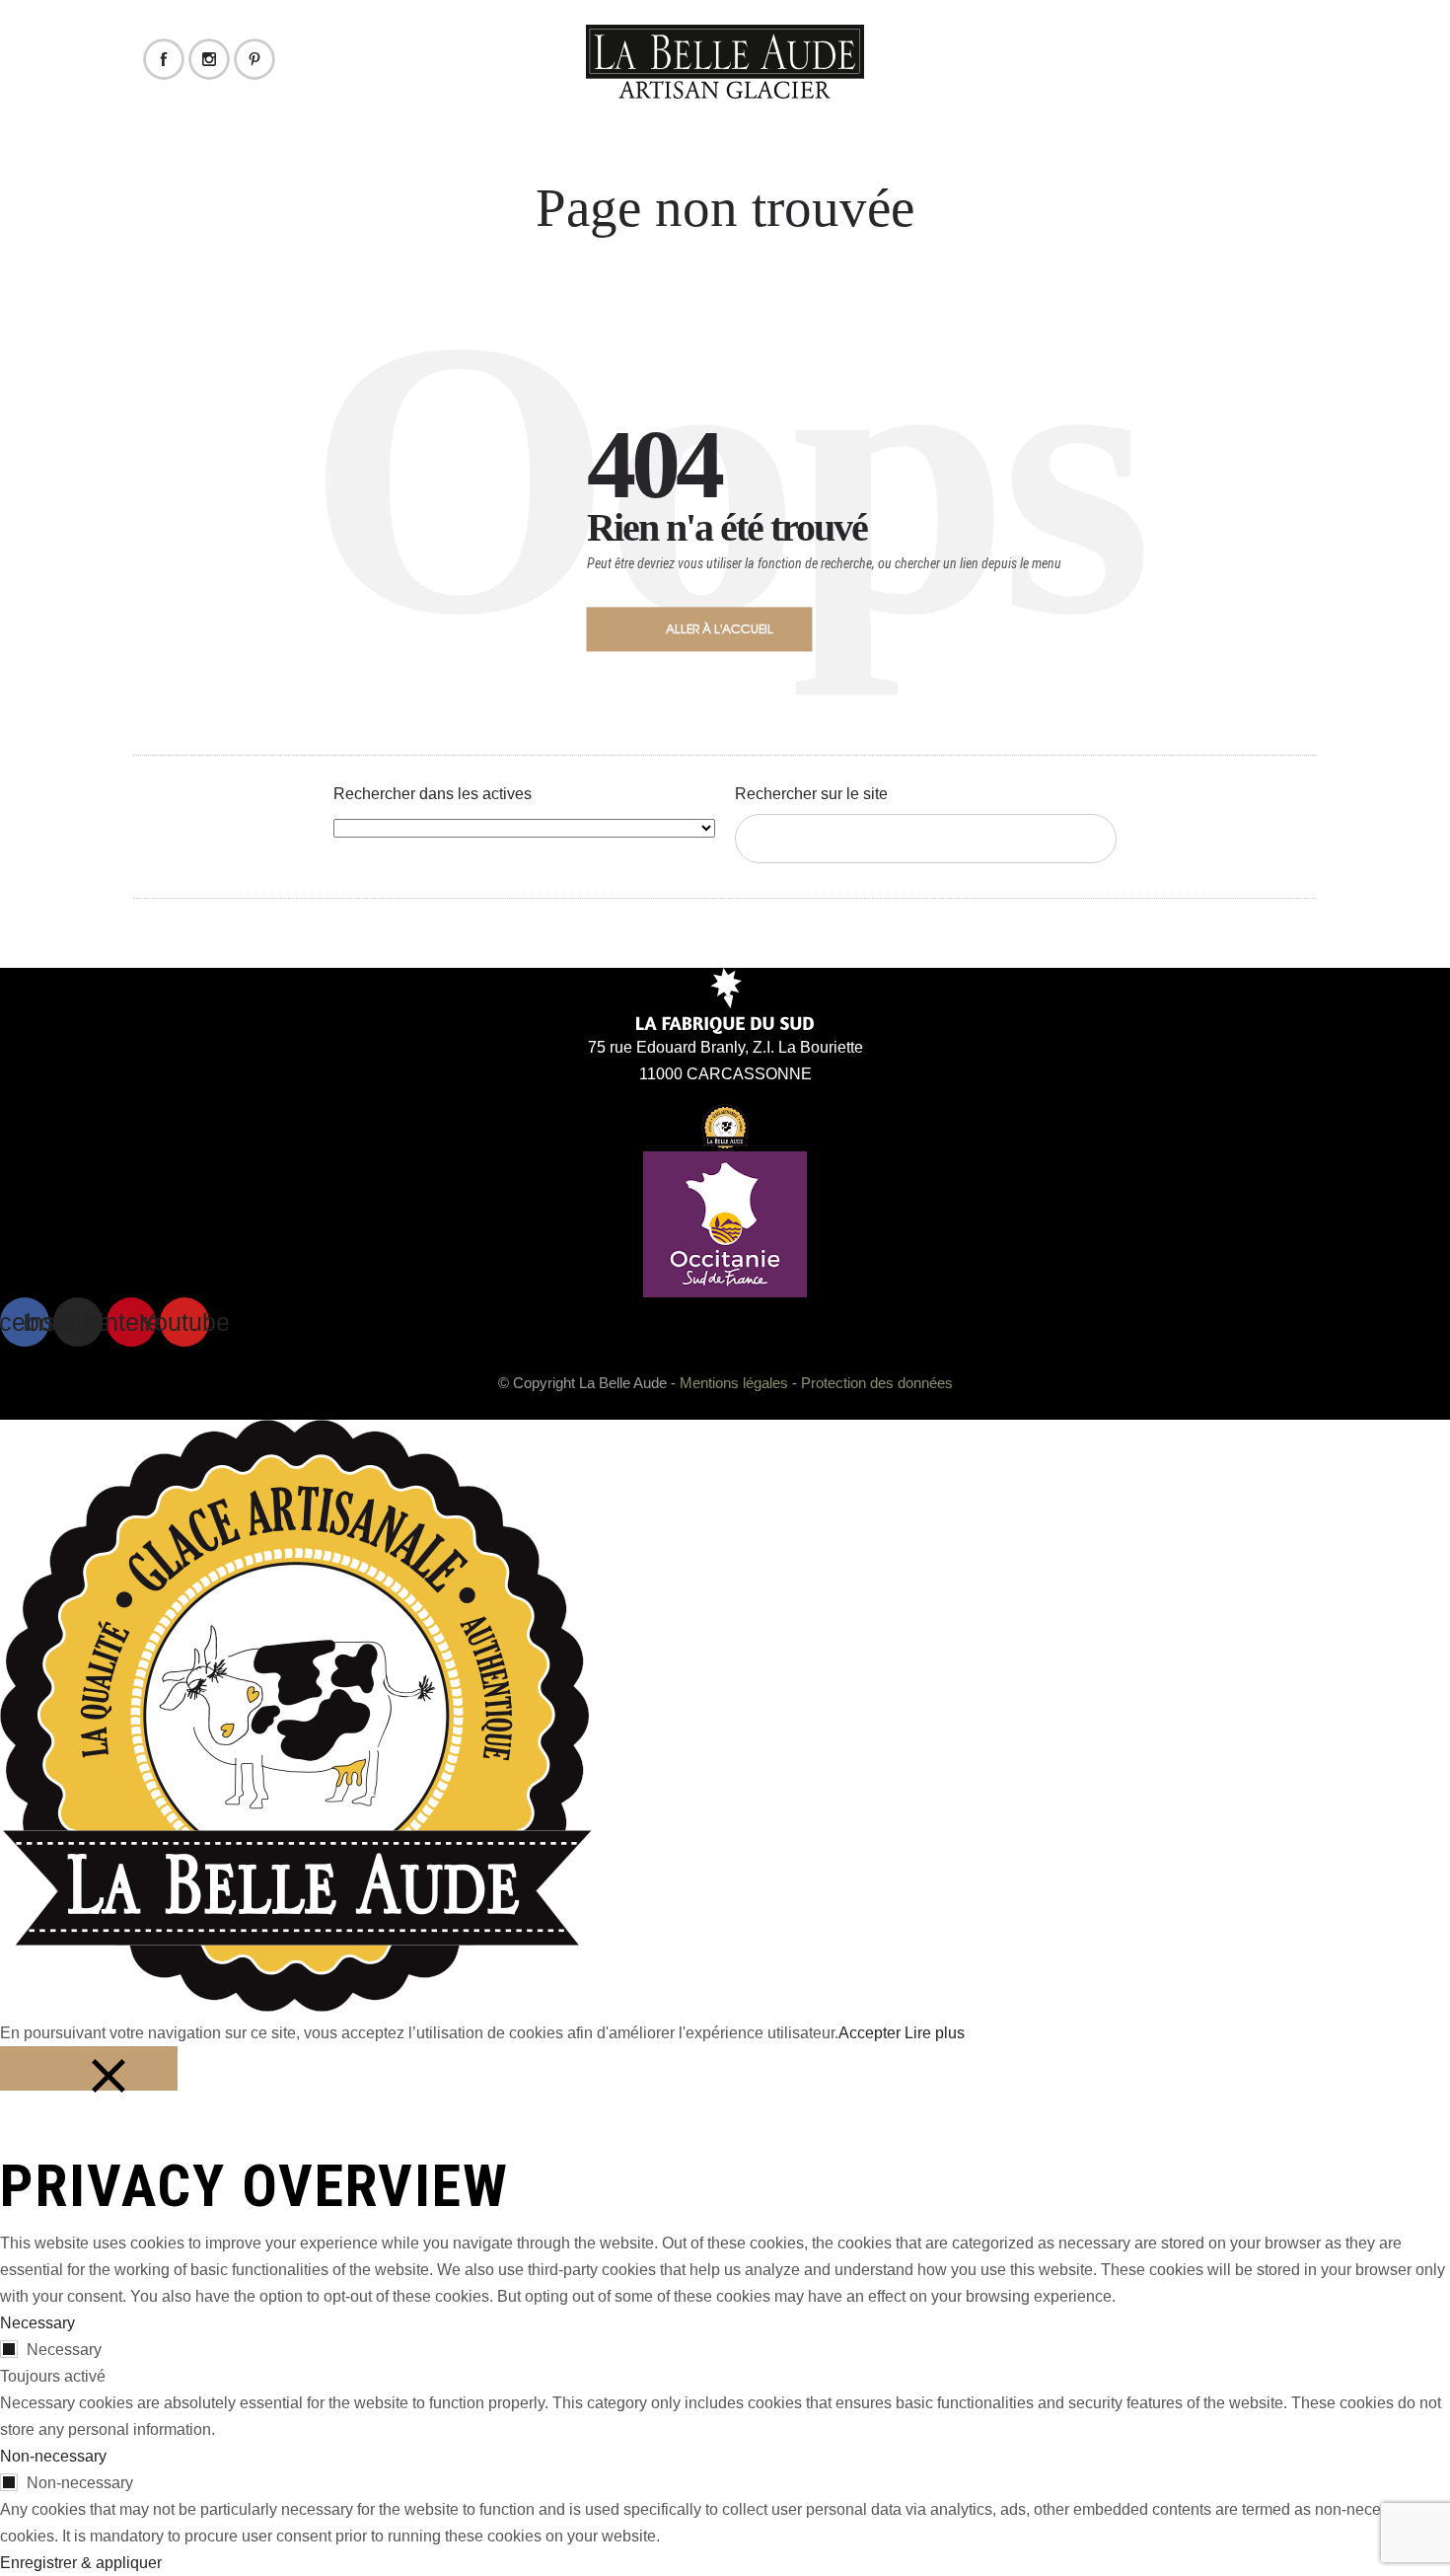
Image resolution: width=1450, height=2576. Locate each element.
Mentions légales (734, 1383)
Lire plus (935, 2033)
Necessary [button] (37, 2323)
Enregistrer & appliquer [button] (81, 2563)
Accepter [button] (870, 2033)
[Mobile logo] (296, 2006)
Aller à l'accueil (720, 628)
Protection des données (877, 1383)
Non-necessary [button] (53, 2456)
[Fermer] (89, 2068)
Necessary (64, 2350)
